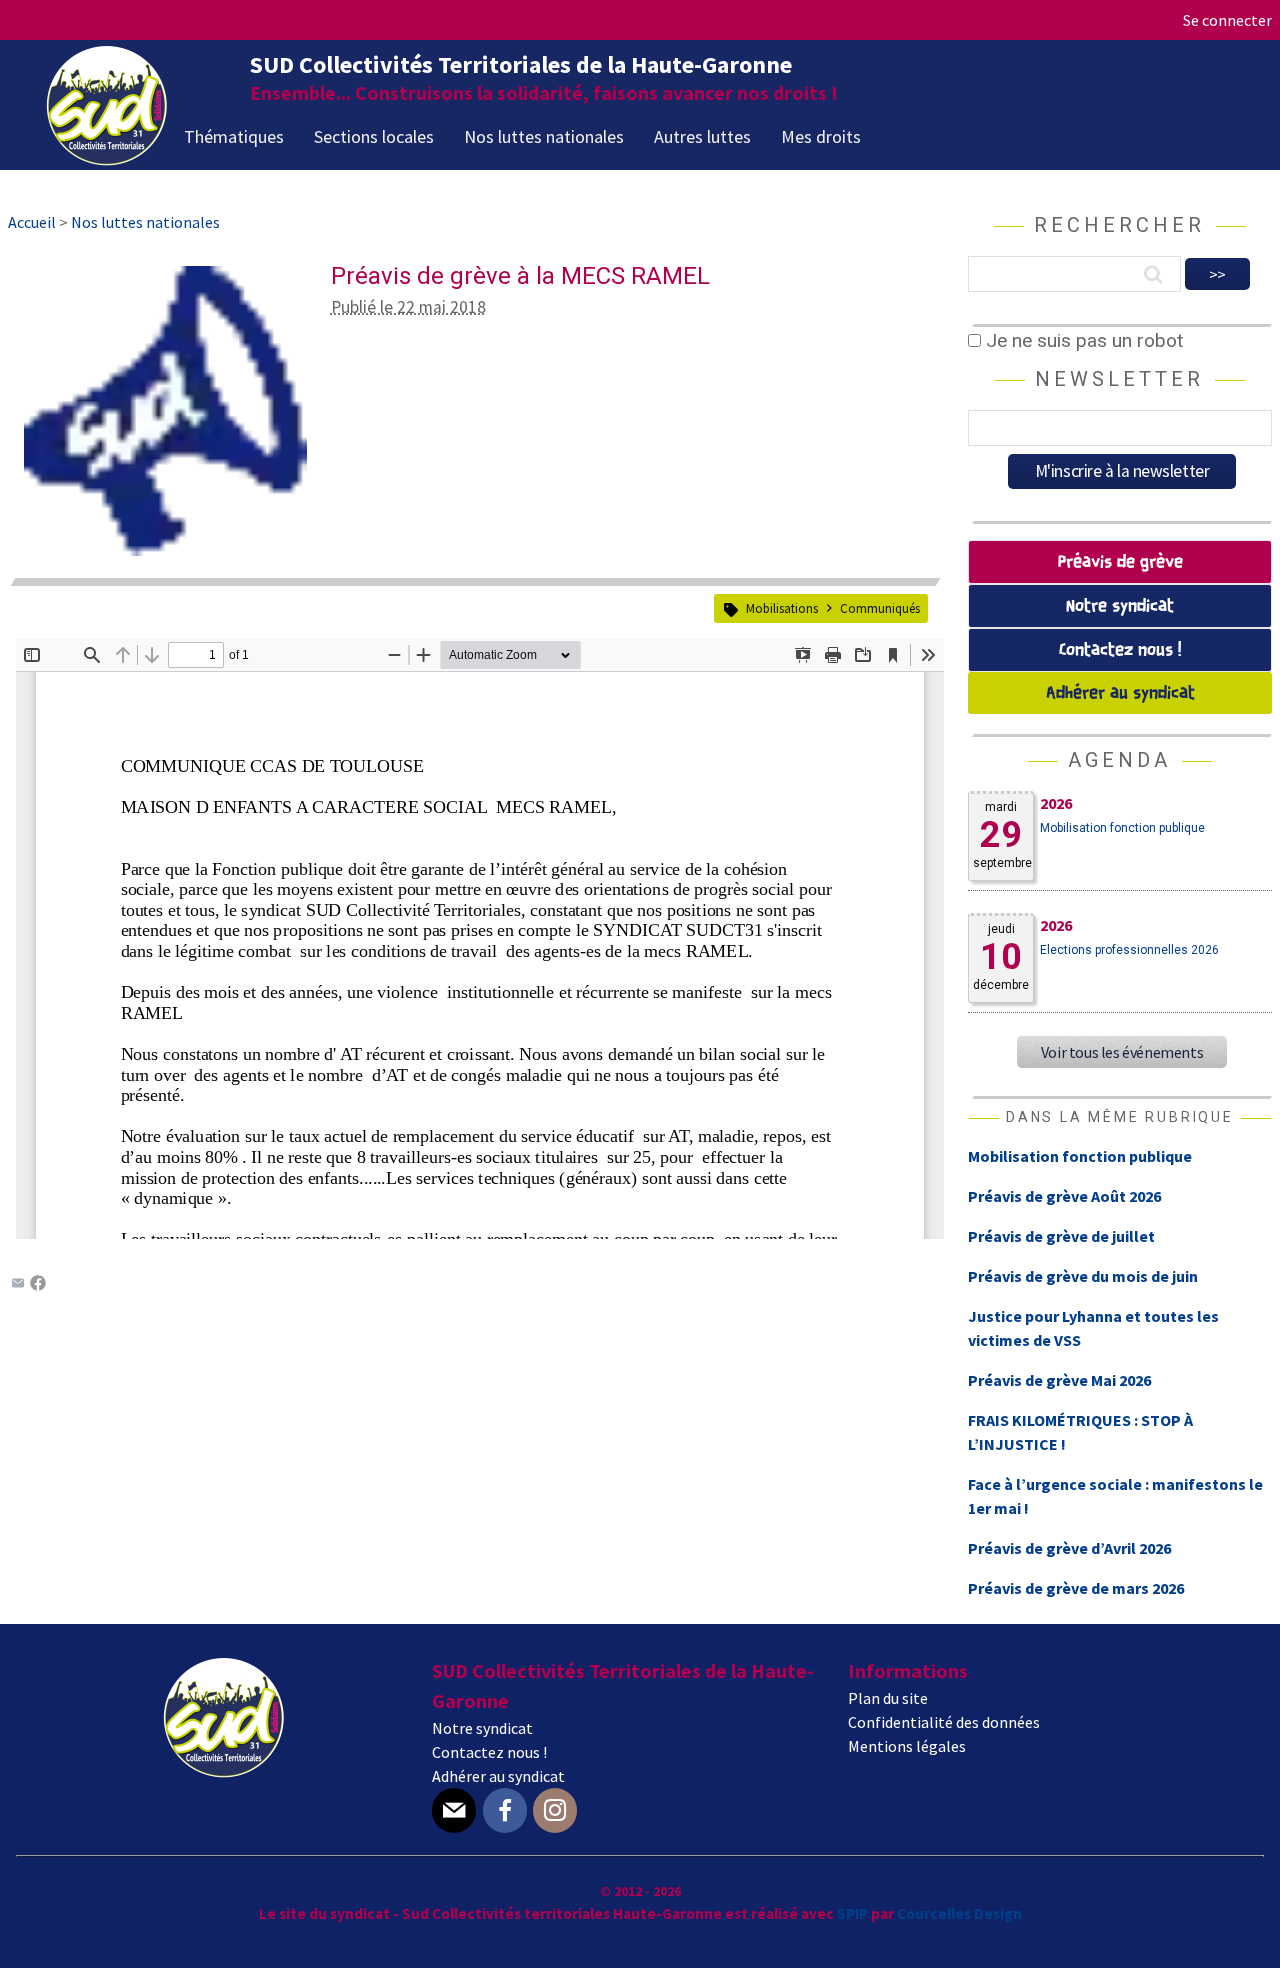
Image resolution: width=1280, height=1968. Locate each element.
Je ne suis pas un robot (1082, 340)
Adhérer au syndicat (1120, 693)
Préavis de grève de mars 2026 (1076, 1588)
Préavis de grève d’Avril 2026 (1069, 1548)
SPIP (852, 1913)
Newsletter (1119, 379)
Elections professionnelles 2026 (1129, 950)
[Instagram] (555, 1810)
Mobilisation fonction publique (1122, 828)
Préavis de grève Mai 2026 (1059, 1380)
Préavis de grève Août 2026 (1064, 1196)
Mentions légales (907, 1746)
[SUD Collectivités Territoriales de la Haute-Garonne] (107, 159)
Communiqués (880, 608)
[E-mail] (454, 1810)
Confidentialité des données (944, 1722)
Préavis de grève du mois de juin (1083, 1276)
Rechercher (1119, 225)
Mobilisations (782, 608)
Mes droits (821, 136)
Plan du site (888, 1698)
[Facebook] (38, 1285)
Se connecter (1227, 20)
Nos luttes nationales (544, 136)
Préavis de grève (1120, 562)
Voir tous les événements (1122, 1052)
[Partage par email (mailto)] (18, 1285)
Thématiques (234, 136)
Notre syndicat (1120, 606)
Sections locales (374, 136)
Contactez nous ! (1120, 650)
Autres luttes (702, 136)
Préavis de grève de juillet (1061, 1236)
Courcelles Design (959, 1913)
